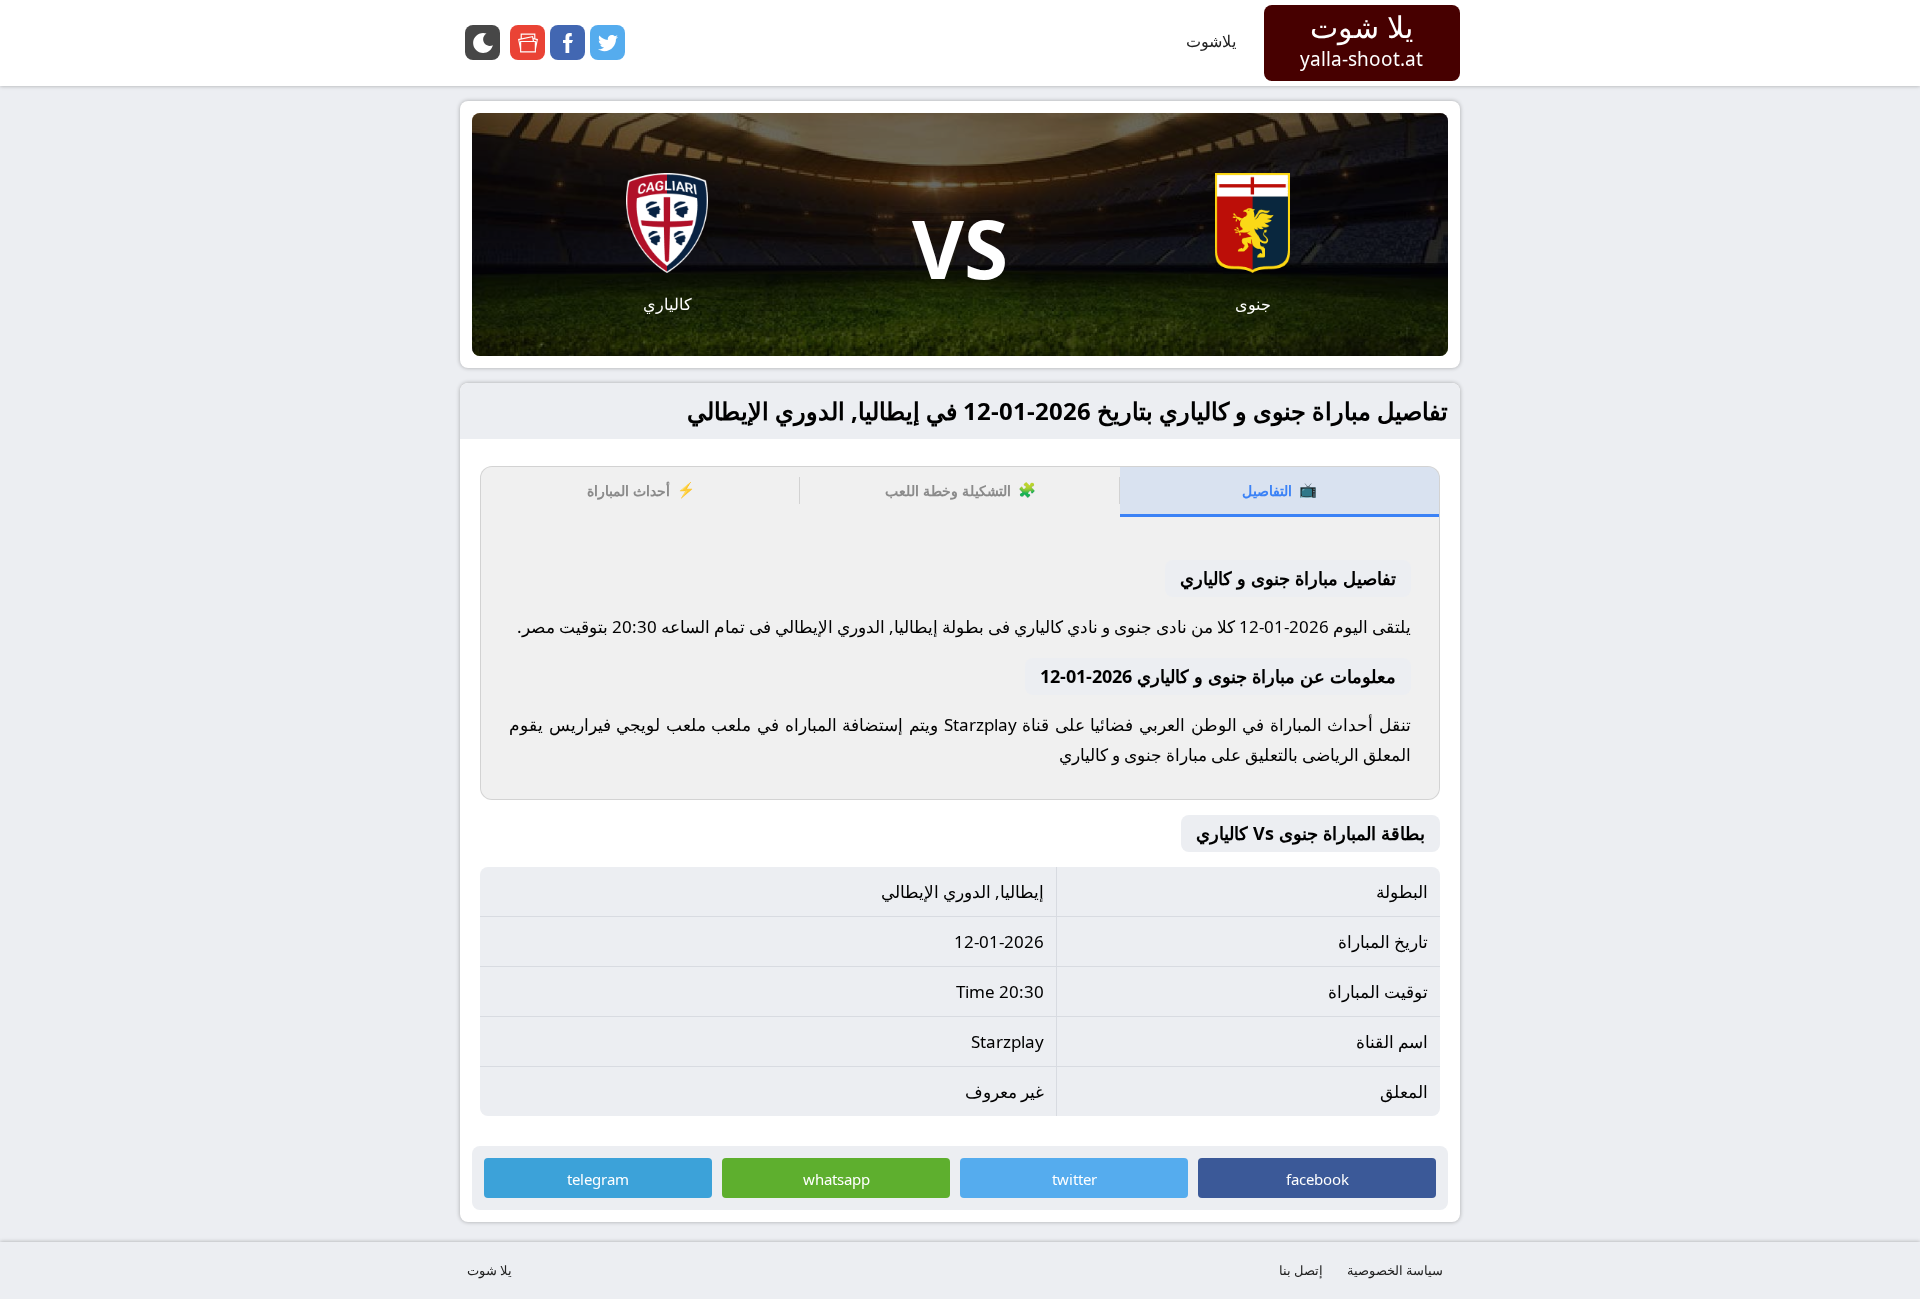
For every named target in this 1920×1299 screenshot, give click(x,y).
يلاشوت (1211, 41)
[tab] (1279, 492)
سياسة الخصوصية (1395, 1270)
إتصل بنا (1301, 1270)
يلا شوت (489, 1270)
